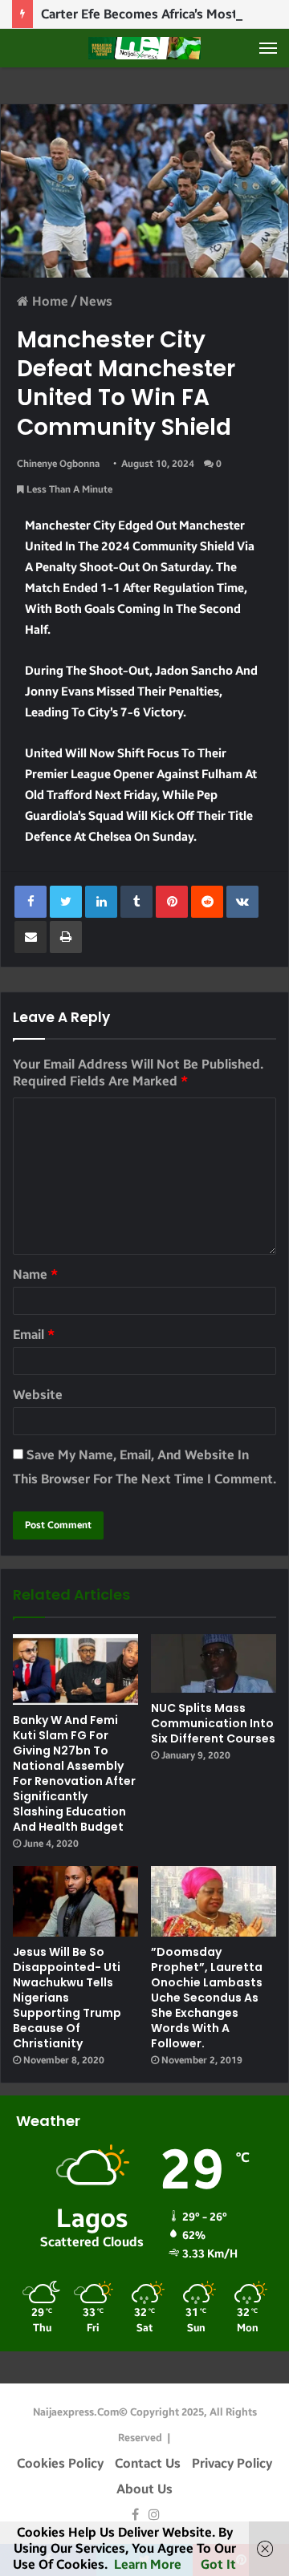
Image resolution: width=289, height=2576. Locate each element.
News (96, 301)
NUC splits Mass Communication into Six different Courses (213, 1723)
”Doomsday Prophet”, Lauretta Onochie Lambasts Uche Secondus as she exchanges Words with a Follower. (207, 1998)
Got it (218, 2564)
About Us (144, 2489)
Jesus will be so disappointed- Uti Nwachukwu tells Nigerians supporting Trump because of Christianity (67, 1998)
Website (38, 1395)
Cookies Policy (60, 2463)
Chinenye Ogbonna (58, 464)
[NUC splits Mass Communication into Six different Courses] (214, 1663)
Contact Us (148, 2463)
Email (34, 1335)
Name (35, 1274)
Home (49, 301)
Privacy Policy (232, 2463)
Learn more (148, 2564)
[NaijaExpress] (144, 48)
